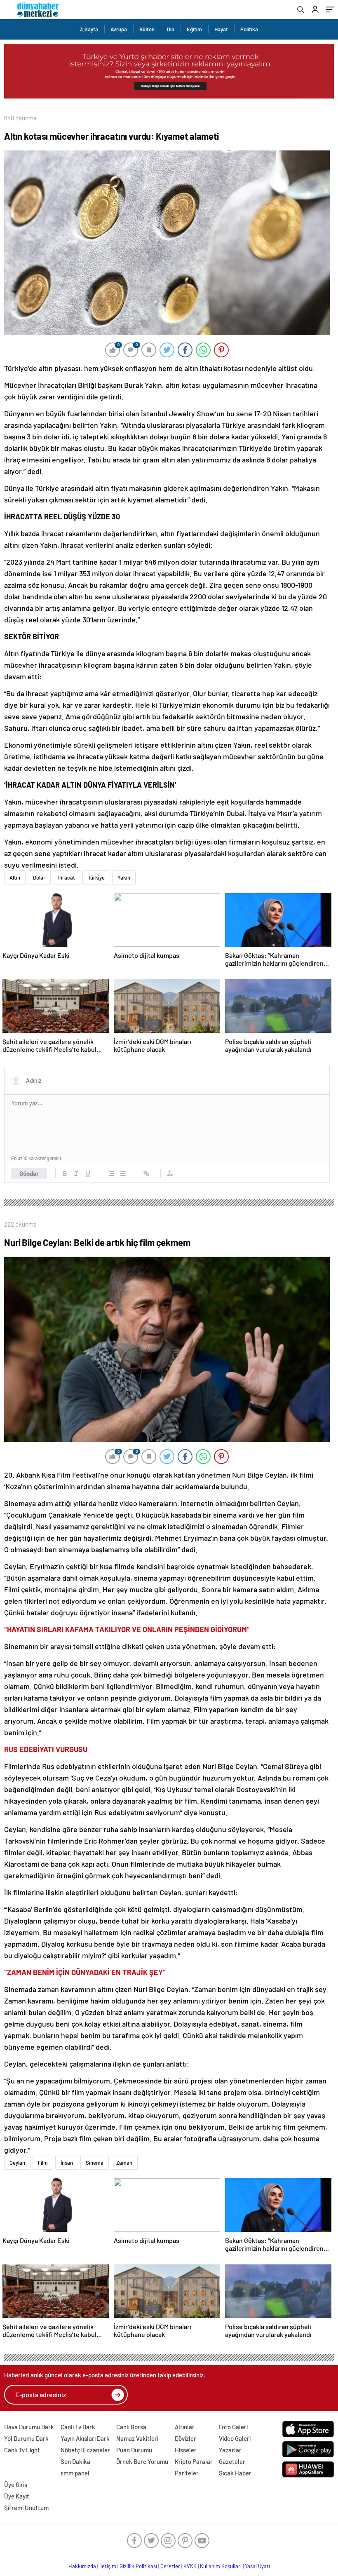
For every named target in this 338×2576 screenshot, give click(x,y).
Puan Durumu (134, 2450)
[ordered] (111, 1173)
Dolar (39, 877)
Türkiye (96, 877)
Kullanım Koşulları (221, 2566)
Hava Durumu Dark (29, 2427)
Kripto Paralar (194, 2461)
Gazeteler (232, 2461)
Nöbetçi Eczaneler (85, 2450)
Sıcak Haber (235, 2473)
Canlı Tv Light (22, 2450)
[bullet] (123, 1173)
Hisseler (186, 2450)
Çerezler (170, 2566)
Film (43, 2163)
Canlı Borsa (131, 2427)
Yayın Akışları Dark (85, 2438)
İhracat (67, 877)
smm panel (75, 2473)
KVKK (190, 2566)
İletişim (108, 2566)
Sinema (95, 2163)
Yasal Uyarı (257, 2566)
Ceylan (17, 2163)
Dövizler (185, 2438)
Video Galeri (235, 2438)
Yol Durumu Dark (26, 2438)
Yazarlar (230, 2450)
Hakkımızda (82, 2566)
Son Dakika (75, 2461)
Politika (249, 29)
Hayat (221, 29)
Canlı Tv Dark (78, 2427)
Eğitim (194, 29)
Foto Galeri (233, 2427)
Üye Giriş (16, 2485)
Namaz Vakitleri (137, 2438)
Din (171, 29)
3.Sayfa (89, 29)
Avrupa (119, 29)
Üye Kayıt (17, 2496)
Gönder (29, 1173)
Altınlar (185, 2427)
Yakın (124, 877)
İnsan (67, 2163)
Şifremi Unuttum (26, 2508)
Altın (15, 877)
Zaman (124, 2163)
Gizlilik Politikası (138, 2566)
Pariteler (187, 2473)
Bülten (147, 29)
